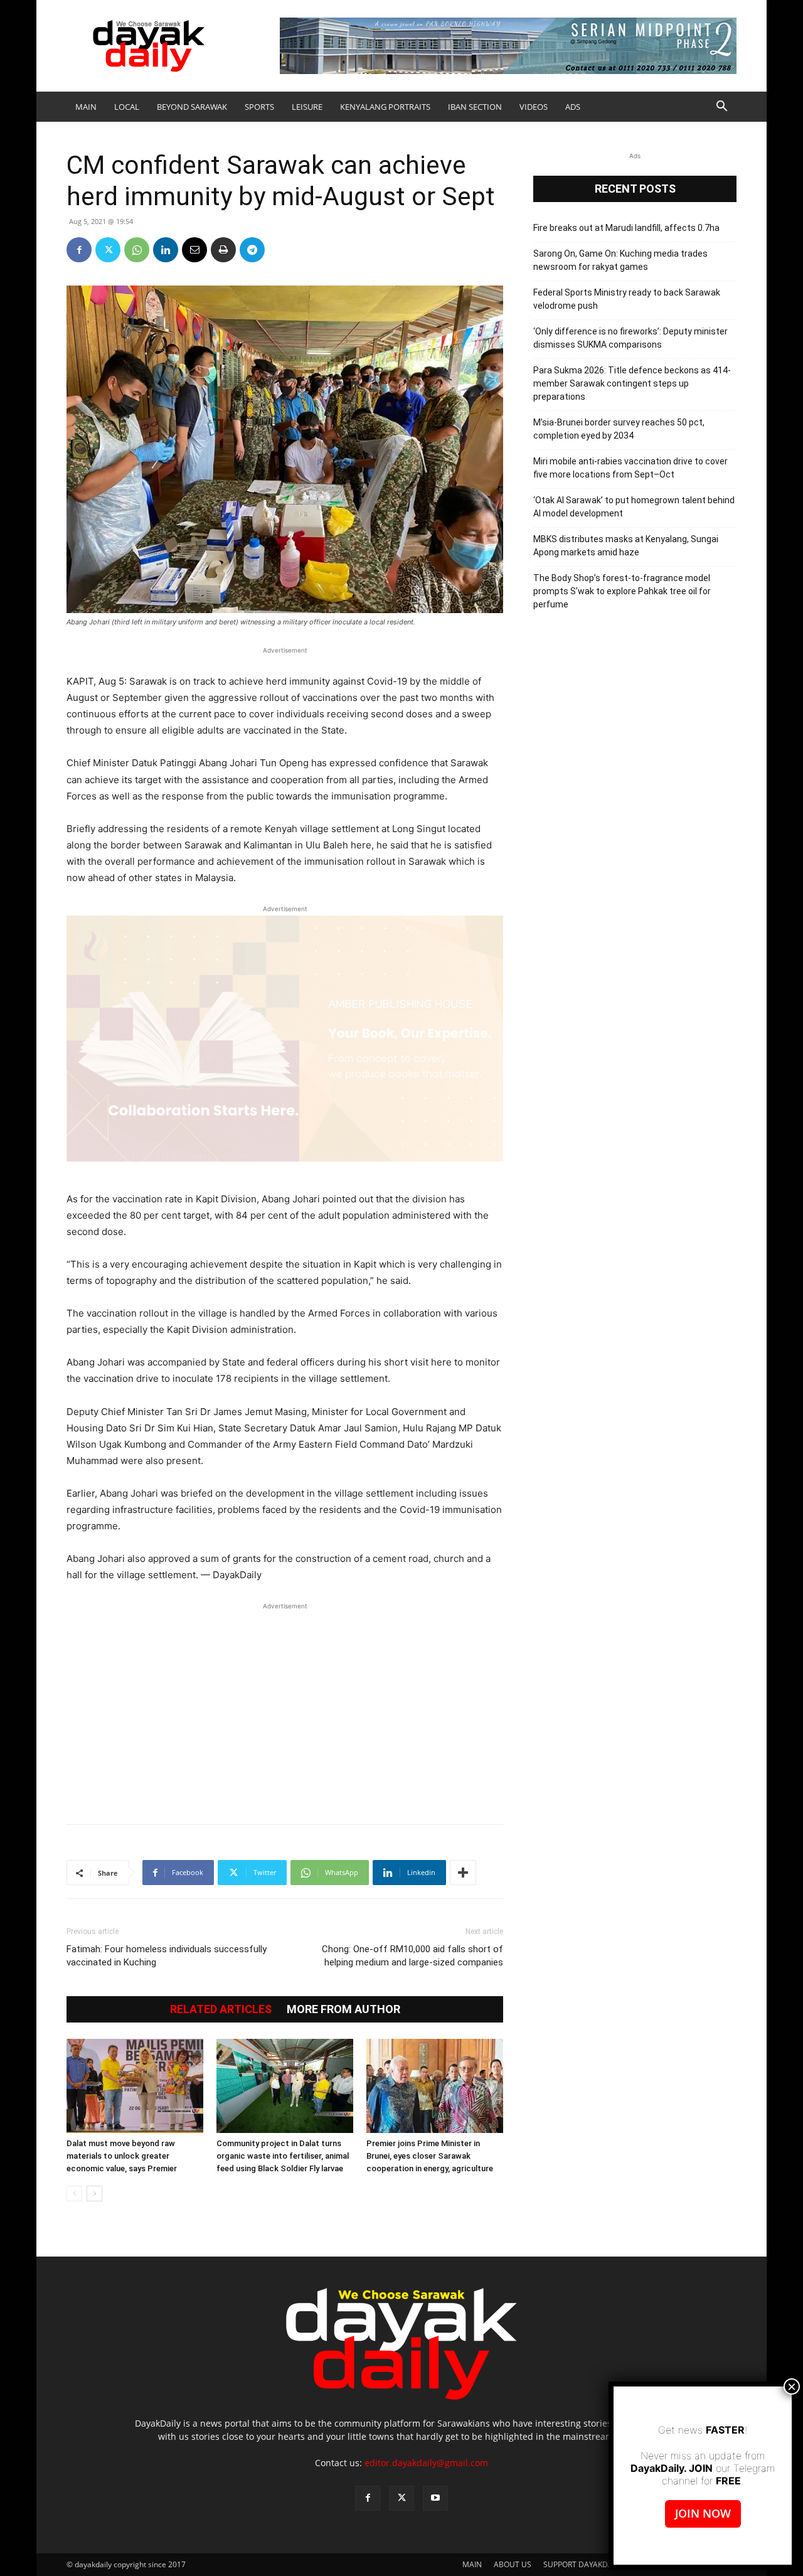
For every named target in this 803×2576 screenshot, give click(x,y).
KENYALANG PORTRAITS (385, 107)
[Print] (223, 250)
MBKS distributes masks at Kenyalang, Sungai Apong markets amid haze (626, 546)
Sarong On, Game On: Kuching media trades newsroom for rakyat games (620, 260)
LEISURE (307, 107)
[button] (721, 108)
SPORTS (259, 107)
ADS (573, 107)
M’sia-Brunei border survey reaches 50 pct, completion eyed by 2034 (619, 429)
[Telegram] (252, 250)
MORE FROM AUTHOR (343, 2009)
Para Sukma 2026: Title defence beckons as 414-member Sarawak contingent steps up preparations (632, 383)
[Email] (194, 250)
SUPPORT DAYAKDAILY (583, 2564)
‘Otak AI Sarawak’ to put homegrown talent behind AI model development (634, 507)
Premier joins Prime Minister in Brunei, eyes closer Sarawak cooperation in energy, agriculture (430, 2156)
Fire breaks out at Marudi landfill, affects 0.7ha (626, 228)
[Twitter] (108, 250)
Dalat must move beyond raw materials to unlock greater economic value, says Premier (122, 2156)
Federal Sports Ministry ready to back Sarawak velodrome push (627, 299)
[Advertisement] (285, 1707)
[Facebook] (79, 250)
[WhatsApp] (137, 250)
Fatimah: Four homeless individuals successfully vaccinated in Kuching (167, 1956)
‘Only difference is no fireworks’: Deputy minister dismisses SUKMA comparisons (630, 338)
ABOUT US (513, 2564)
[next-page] (94, 2194)
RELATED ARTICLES (221, 2009)
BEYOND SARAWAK (192, 107)
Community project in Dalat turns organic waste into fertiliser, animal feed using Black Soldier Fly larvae (283, 2156)
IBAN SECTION (475, 107)
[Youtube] (435, 2498)
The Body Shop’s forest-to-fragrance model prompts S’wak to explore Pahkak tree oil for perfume (622, 591)
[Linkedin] (166, 250)
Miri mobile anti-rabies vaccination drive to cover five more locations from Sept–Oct (630, 468)
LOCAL (127, 107)
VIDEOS (534, 107)
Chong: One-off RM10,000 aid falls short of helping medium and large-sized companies (412, 1956)
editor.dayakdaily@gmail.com (426, 2463)
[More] (463, 1873)
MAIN (86, 107)
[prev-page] (74, 2194)
